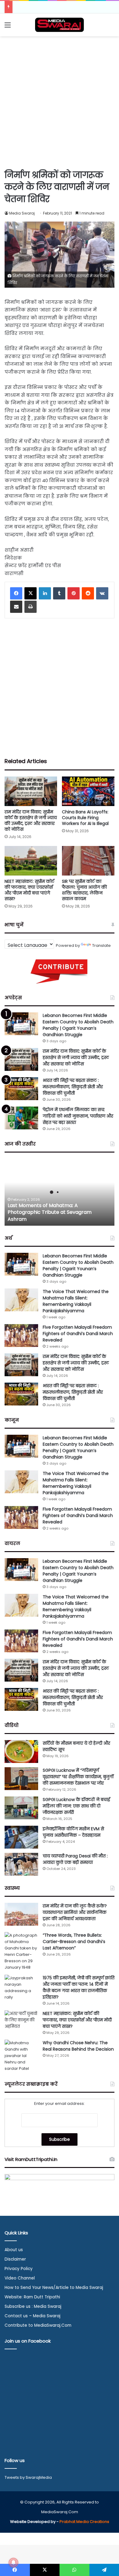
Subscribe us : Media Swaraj (33, 2306)
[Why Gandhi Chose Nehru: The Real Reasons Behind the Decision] (21, 2056)
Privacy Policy (19, 2269)
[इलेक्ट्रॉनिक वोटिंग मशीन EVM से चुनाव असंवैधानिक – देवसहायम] (21, 1837)
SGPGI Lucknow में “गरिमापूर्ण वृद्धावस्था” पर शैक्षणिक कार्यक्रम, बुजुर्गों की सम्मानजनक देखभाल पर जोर (78, 1777)
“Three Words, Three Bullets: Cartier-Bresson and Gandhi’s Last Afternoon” (74, 1942)
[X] (31, 593)
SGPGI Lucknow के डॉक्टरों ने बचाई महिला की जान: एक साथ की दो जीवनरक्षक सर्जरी (76, 1806)
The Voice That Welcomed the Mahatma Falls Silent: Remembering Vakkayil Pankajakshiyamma (76, 1301)
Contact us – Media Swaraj (32, 2316)
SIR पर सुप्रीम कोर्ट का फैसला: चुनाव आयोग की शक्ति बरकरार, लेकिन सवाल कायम (84, 890)
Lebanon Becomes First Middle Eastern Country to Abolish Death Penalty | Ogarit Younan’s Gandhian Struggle (78, 1025)
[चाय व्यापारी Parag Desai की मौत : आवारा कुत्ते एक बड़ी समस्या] (21, 1864)
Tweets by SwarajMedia (28, 2477)
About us (14, 2250)
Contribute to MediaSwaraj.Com (38, 2325)
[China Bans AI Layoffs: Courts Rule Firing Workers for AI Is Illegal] (88, 791)
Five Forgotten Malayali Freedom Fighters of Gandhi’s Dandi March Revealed (78, 1334)
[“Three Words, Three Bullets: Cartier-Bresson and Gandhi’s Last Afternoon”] (21, 1951)
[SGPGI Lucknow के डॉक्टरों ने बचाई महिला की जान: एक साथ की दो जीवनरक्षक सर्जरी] (21, 1808)
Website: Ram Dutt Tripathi (32, 2297)
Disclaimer (15, 2259)
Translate (101, 945)
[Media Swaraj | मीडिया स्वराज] (60, 25)
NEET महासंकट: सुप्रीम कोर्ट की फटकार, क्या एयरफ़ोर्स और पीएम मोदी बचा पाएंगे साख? (29, 890)
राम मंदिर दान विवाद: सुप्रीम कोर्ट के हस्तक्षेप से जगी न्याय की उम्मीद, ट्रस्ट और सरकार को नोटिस (31, 821)
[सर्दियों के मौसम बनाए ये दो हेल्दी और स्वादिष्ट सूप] (21, 1752)
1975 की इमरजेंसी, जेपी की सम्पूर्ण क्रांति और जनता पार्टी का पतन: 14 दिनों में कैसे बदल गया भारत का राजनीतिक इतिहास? (79, 1987)
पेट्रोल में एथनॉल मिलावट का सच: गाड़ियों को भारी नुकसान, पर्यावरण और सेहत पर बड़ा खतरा (78, 1116)
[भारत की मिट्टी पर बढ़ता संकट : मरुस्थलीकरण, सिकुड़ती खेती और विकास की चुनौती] (21, 1089)
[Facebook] (16, 593)
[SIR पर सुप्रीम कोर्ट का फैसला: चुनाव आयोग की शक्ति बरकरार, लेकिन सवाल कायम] (88, 861)
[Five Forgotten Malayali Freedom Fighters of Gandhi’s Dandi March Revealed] (21, 1336)
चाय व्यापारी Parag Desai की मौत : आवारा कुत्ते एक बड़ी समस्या (75, 1859)
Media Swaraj (22, 213)
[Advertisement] (60, 102)
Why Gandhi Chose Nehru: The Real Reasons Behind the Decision (78, 2046)
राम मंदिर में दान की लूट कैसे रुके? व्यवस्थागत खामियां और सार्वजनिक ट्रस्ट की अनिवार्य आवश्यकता (75, 1912)
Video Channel (20, 2278)
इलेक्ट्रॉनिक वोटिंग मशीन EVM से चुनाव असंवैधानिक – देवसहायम (73, 1832)
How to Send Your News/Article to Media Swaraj (54, 2288)
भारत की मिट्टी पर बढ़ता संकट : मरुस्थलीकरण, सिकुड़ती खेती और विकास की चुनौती (73, 1087)
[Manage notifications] (13, 2563)
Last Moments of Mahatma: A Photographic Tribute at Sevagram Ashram (50, 1212)
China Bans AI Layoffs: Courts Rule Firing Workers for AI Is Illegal (85, 818)
